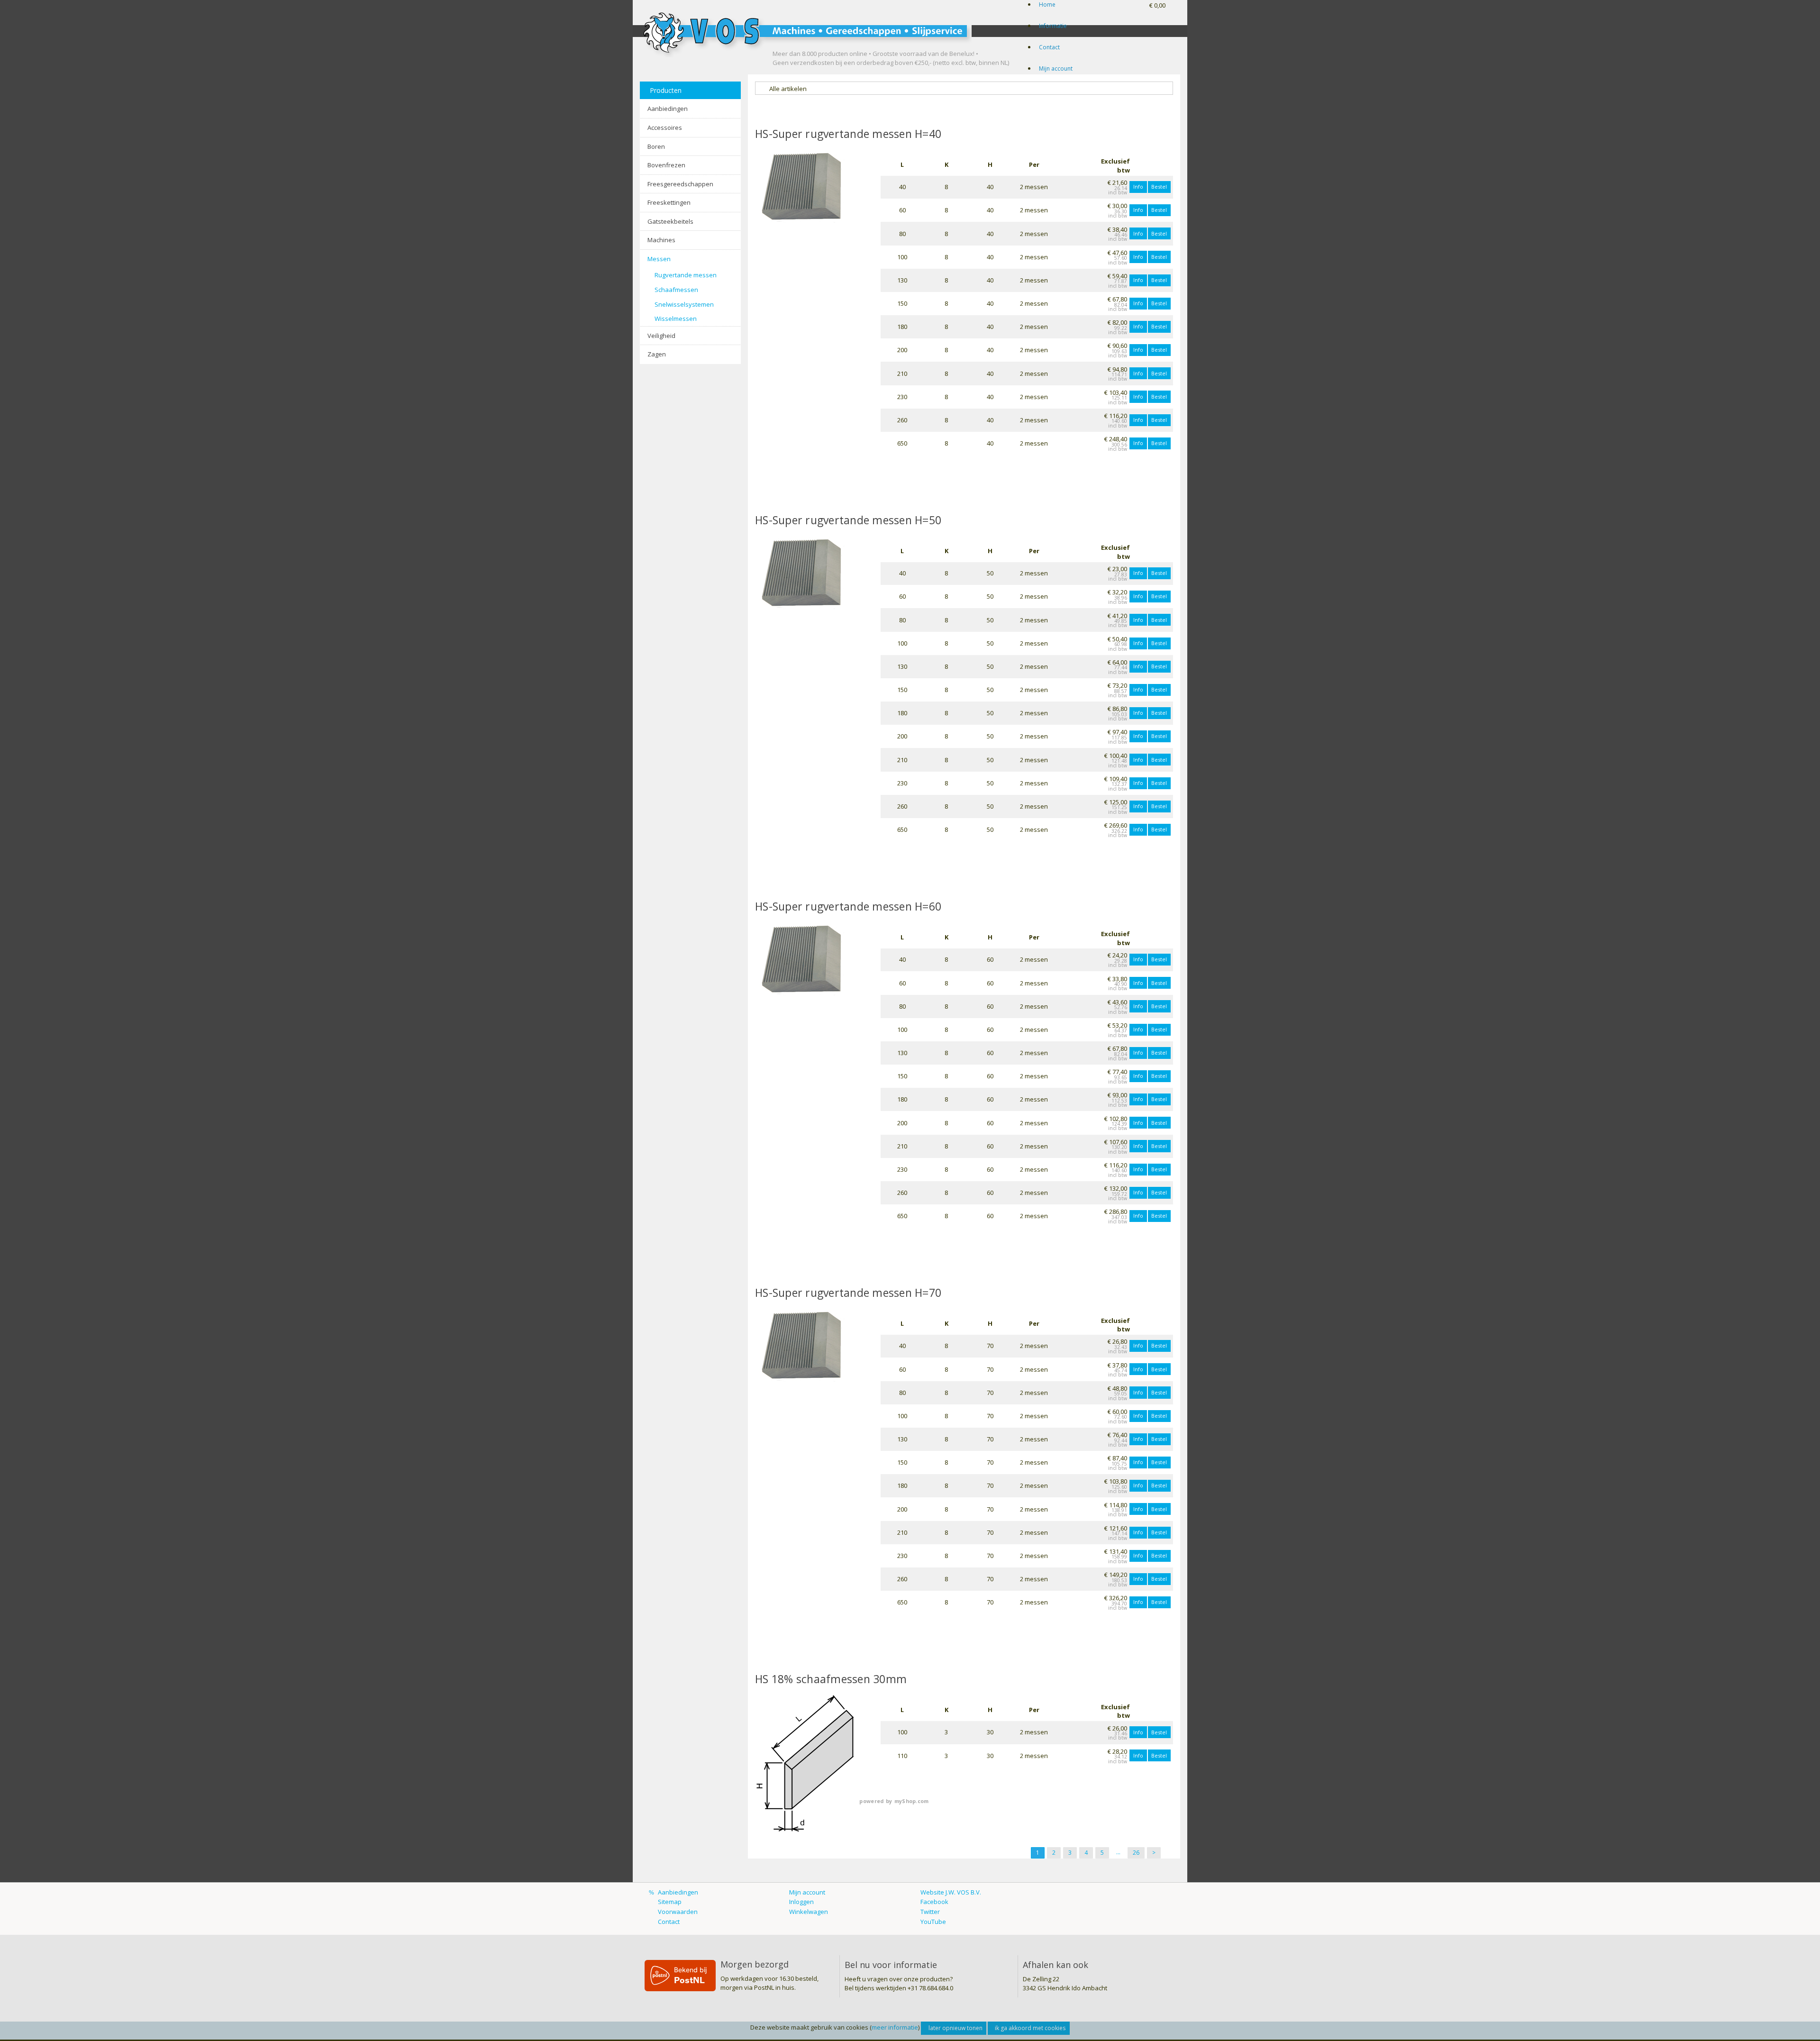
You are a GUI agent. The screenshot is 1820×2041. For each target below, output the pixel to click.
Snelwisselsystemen (684, 304)
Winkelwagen (809, 1912)
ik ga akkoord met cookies (1030, 2028)
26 (1136, 1853)
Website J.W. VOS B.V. (951, 1892)
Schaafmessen (676, 290)
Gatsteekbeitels (670, 221)
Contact (1049, 47)
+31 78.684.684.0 (930, 1988)
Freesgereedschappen (680, 184)
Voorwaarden (678, 1912)
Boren (656, 146)
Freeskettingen (669, 202)
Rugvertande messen (686, 275)
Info (1138, 187)
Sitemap (670, 1902)
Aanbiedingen (668, 109)
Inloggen (801, 1902)
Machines (661, 240)
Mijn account (1056, 68)
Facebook (934, 1902)
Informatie (1053, 26)
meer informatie (895, 2027)
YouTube (933, 1922)
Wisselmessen (676, 319)
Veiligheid (661, 336)
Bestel (1159, 187)
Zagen (657, 354)
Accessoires (665, 128)
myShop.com (912, 1801)
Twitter (930, 1912)
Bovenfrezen (666, 165)
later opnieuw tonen (955, 2028)
